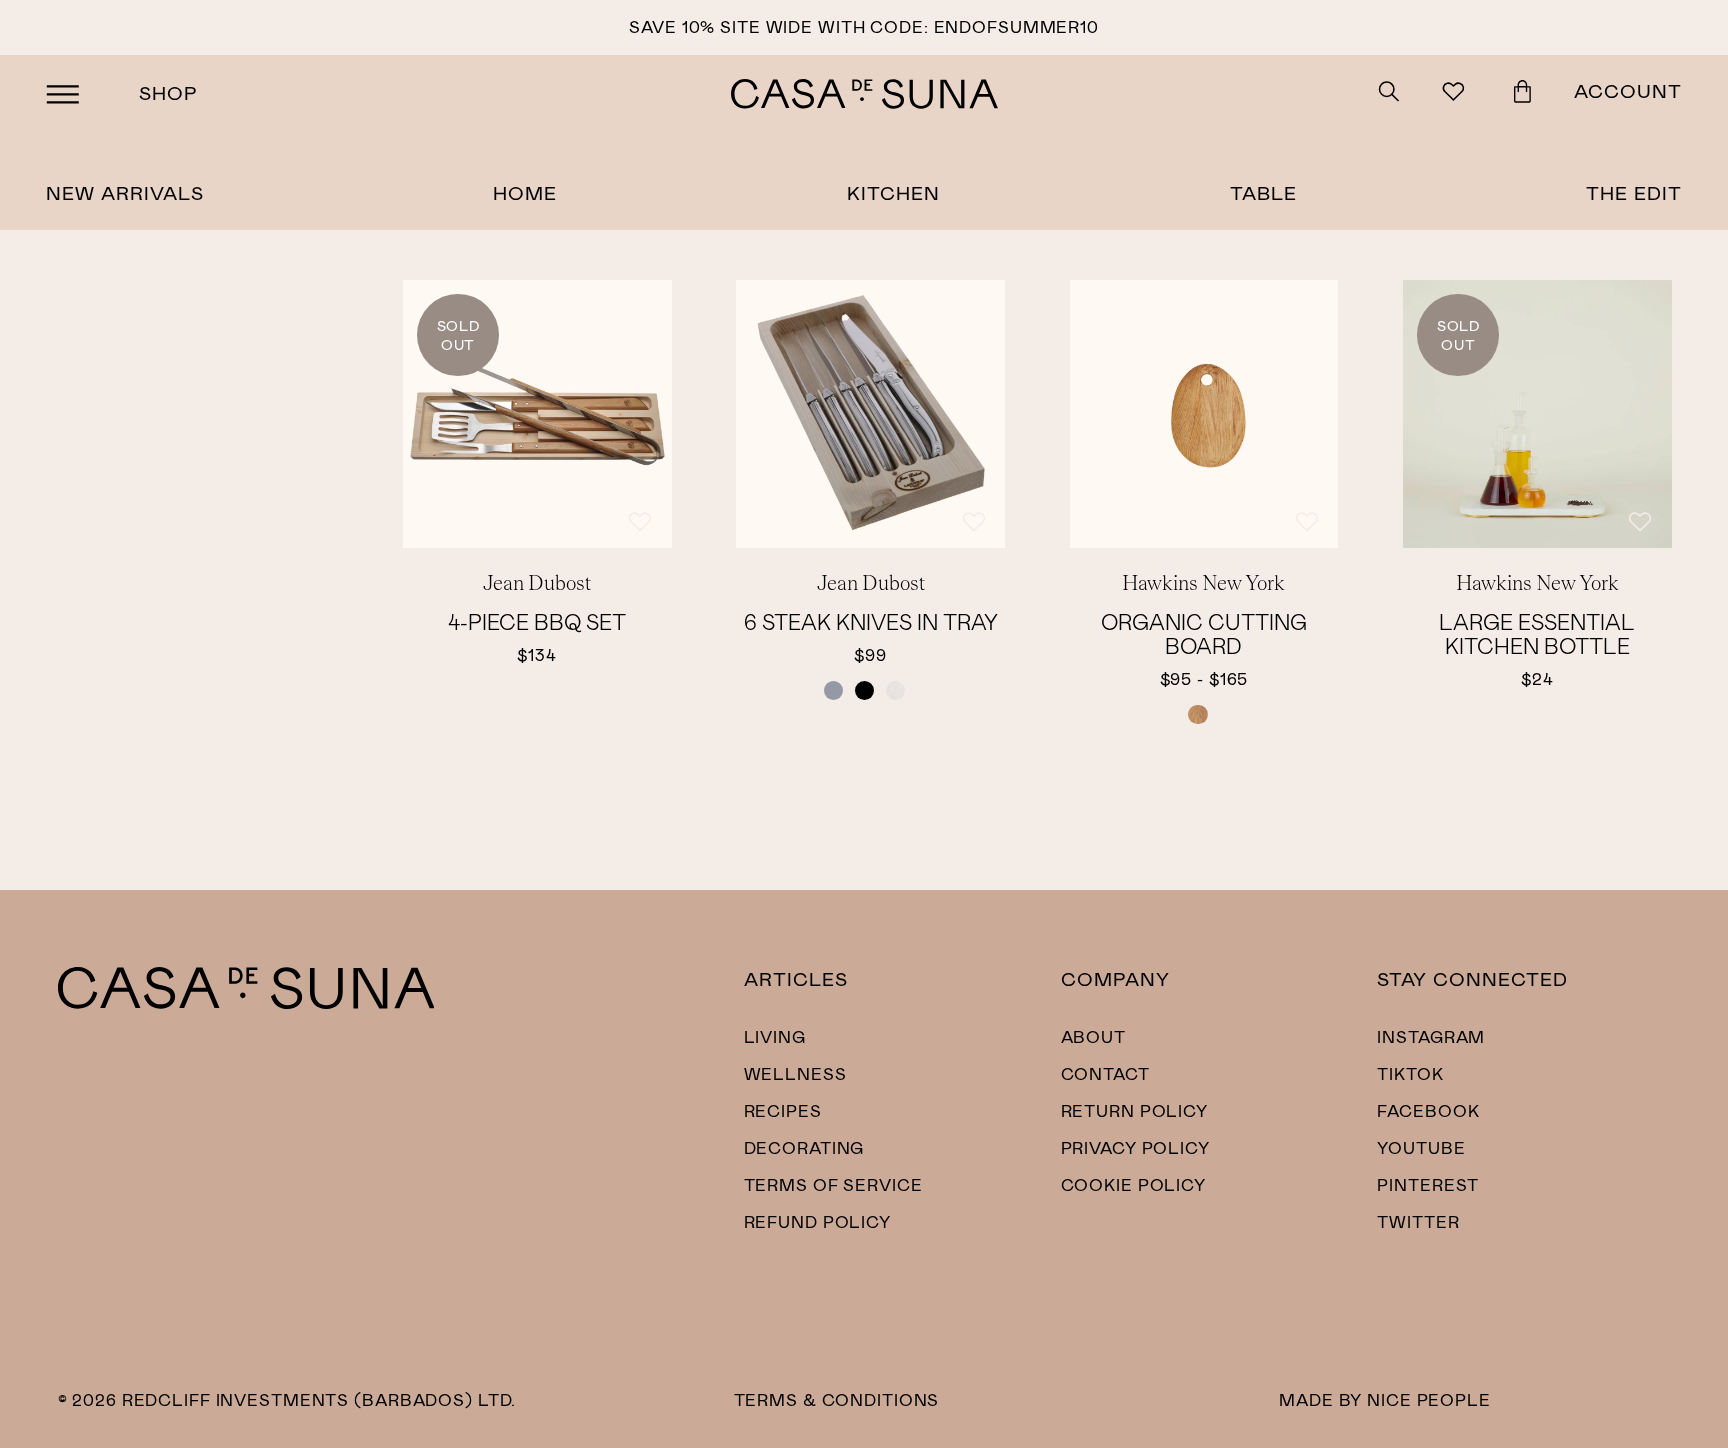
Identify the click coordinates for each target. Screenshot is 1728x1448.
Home (525, 192)
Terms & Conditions (837, 1399)
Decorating (804, 1147)
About (1093, 1036)
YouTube (1421, 1147)
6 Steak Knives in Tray (871, 621)
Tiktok (1410, 1073)
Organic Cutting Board (1204, 633)
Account (1628, 90)
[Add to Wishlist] (640, 521)
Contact (1105, 1073)
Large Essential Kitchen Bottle (1537, 633)
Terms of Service (833, 1184)
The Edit (1634, 192)
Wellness (795, 1073)
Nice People (1429, 1399)
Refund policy (817, 1221)
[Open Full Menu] (63, 94)
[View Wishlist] (1456, 94)
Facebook (1428, 1110)
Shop (168, 92)
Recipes (783, 1110)
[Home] (246, 1002)
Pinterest (1428, 1184)
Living (775, 1036)
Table (1263, 192)
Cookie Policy (1133, 1184)
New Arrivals (125, 192)
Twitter (1418, 1221)
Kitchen (893, 192)
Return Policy (1134, 1110)
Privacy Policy (1135, 1147)
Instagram (1431, 1036)
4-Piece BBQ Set (537, 621)
